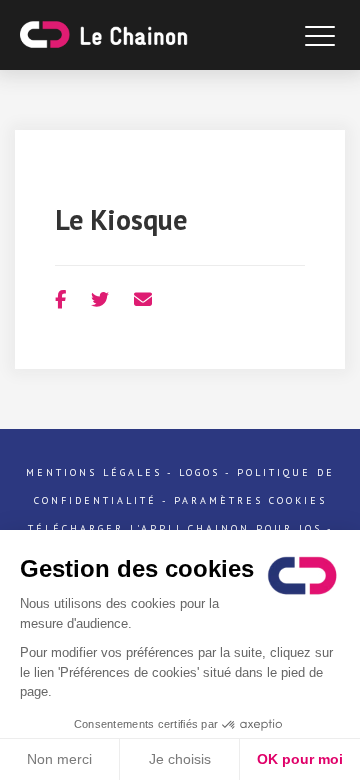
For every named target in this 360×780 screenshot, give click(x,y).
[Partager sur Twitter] (100, 299)
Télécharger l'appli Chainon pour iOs (175, 528)
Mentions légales (94, 472)
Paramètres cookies (250, 500)
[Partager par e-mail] (143, 299)
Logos (199, 472)
